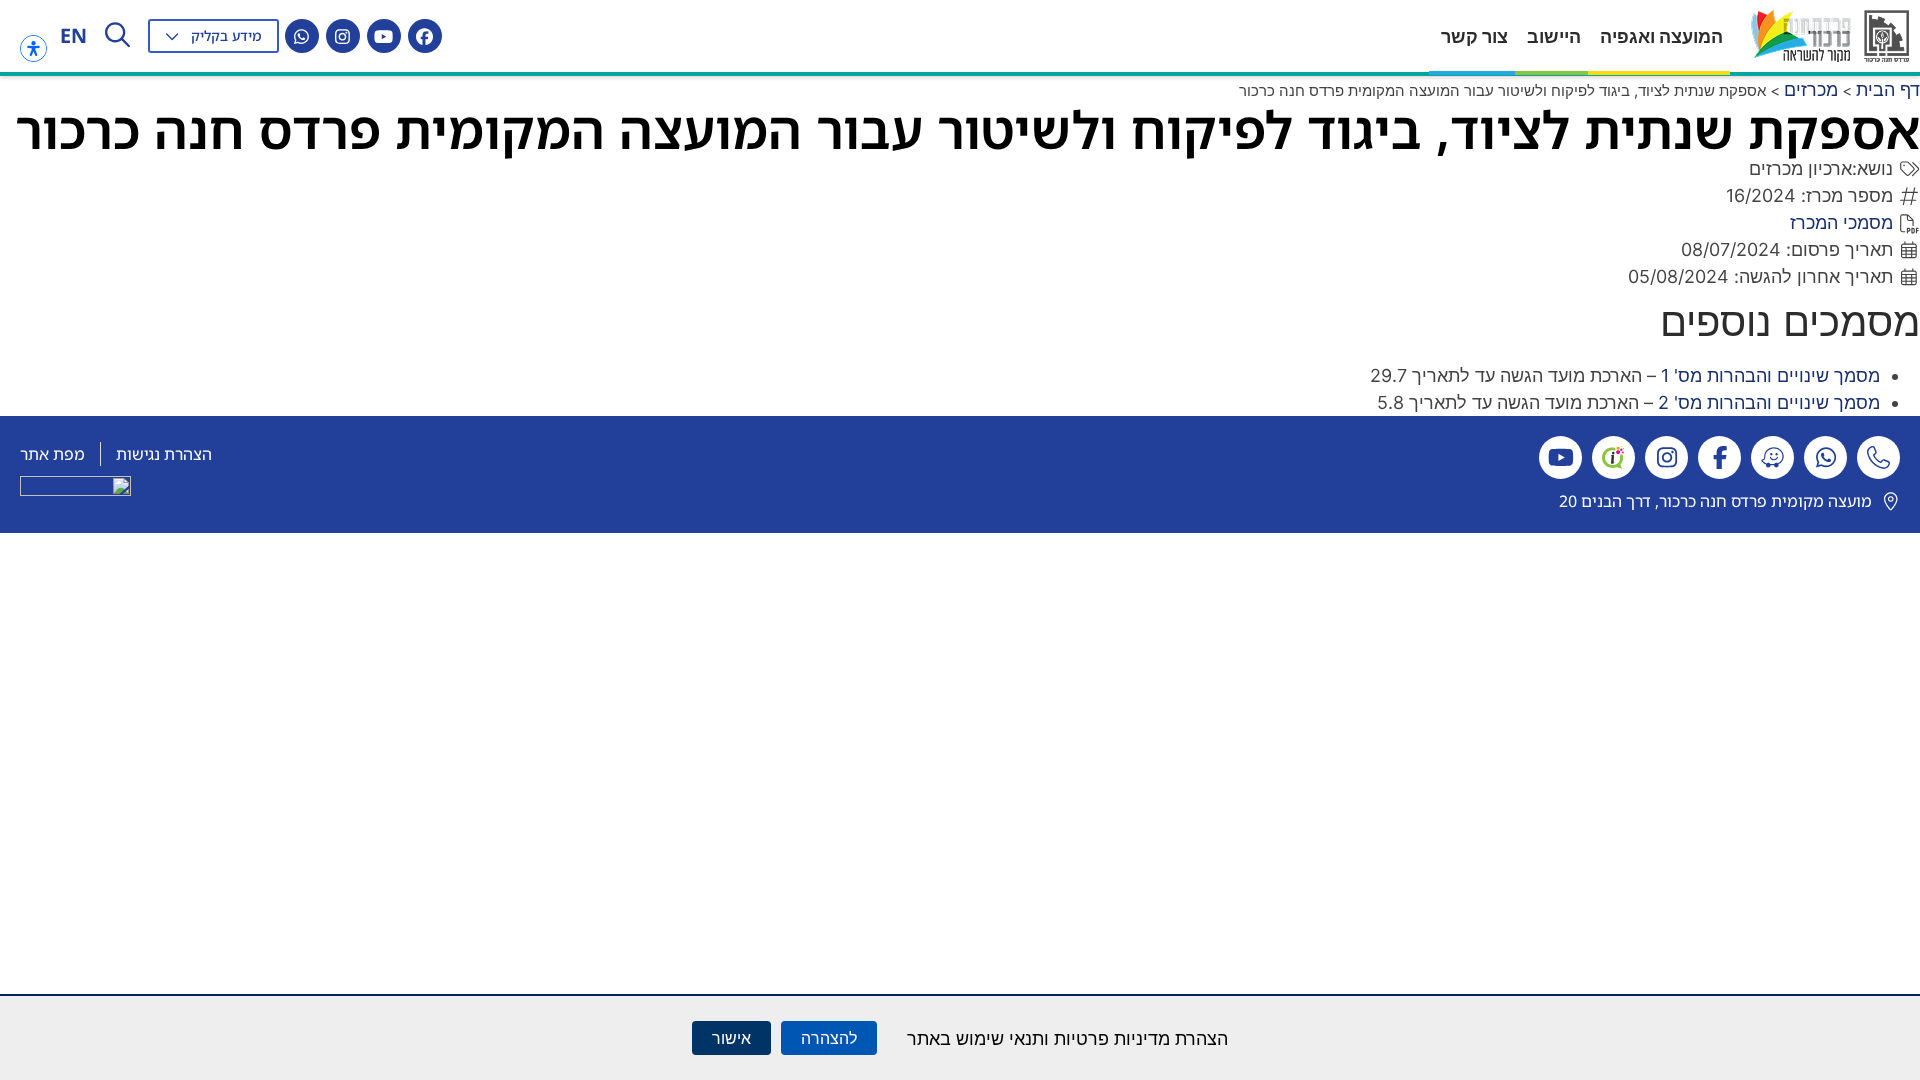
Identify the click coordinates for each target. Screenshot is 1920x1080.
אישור (731, 1038)
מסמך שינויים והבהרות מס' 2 (1769, 402)
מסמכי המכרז (1841, 222)
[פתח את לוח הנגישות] (33, 48)
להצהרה (829, 1038)
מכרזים (1811, 89)
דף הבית (1888, 89)
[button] (213, 36)
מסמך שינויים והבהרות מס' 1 (1770, 375)
